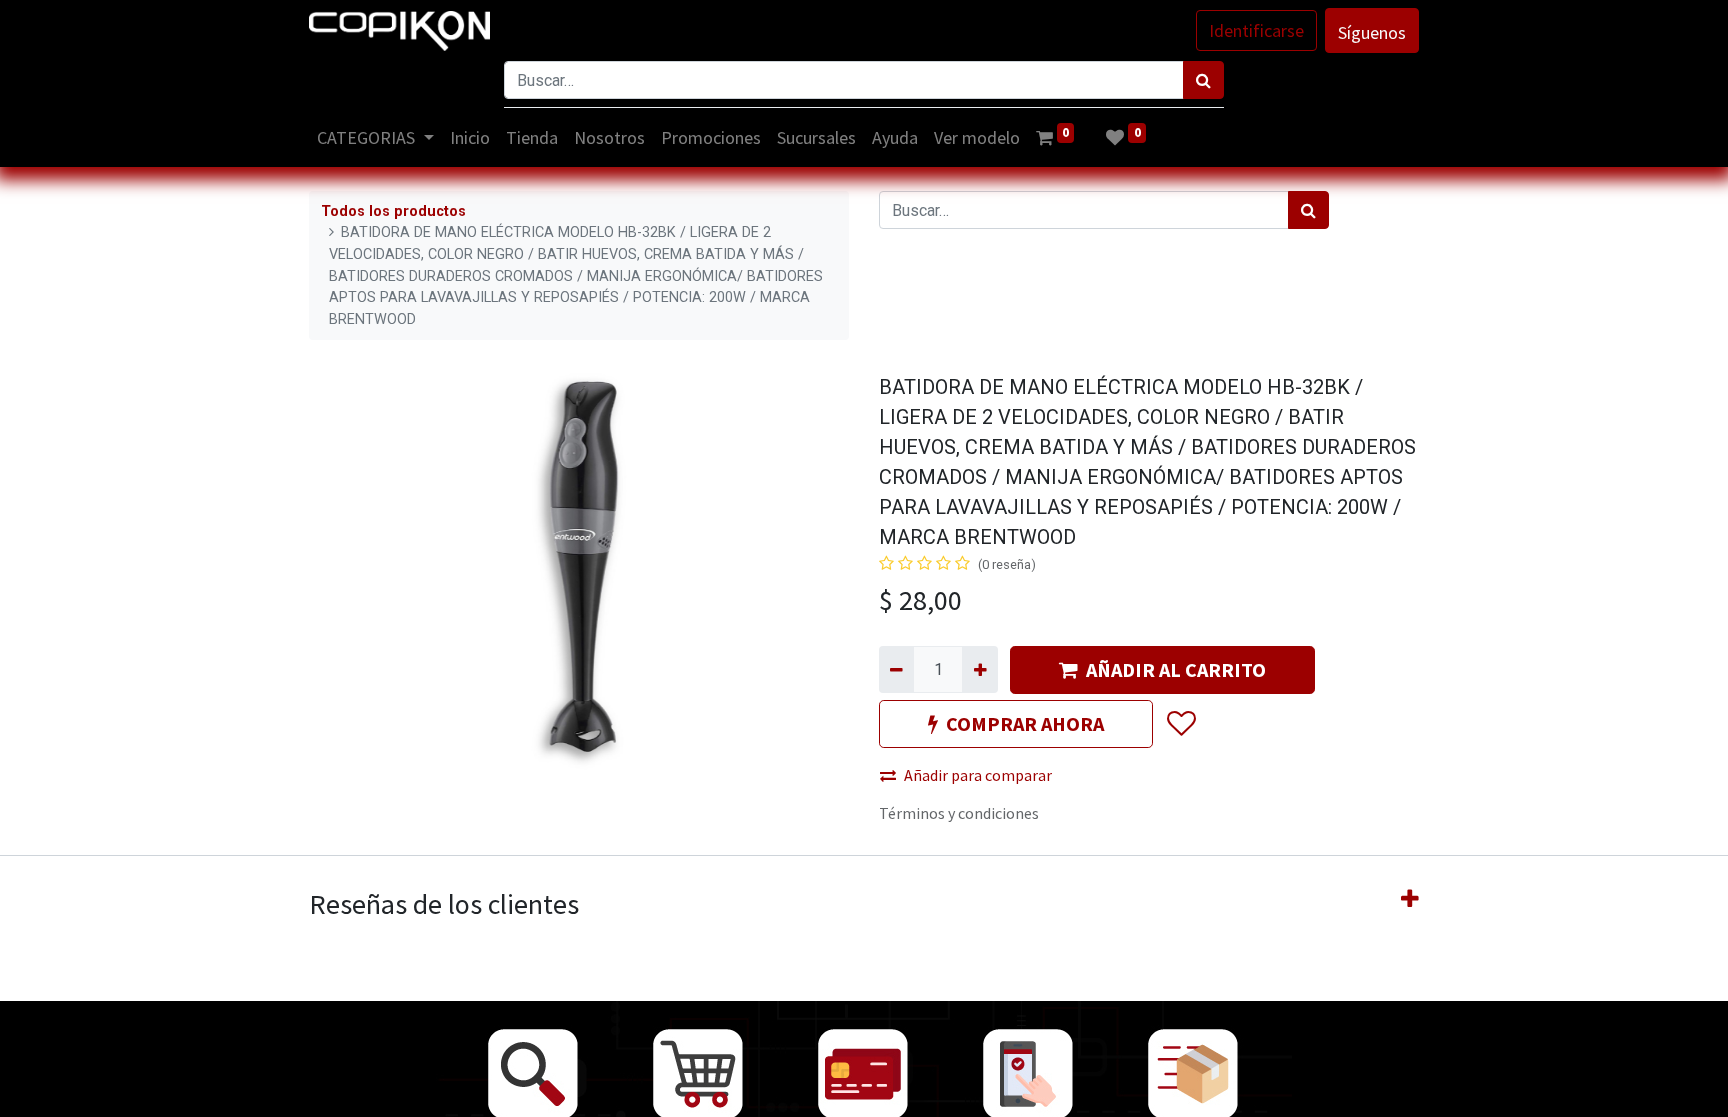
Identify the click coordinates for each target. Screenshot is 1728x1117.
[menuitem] (470, 137)
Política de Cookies (1315, 1089)
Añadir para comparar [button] (978, 775)
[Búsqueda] (1203, 80)
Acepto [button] (1395, 1089)
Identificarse (1256, 30)
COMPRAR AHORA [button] (1025, 723)
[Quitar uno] (896, 669)
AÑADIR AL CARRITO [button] (1176, 669)
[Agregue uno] (979, 669)
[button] (1180, 724)
